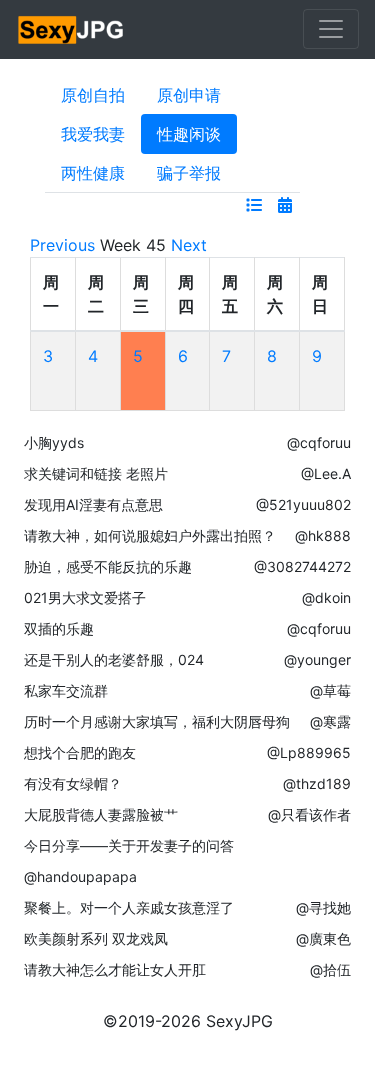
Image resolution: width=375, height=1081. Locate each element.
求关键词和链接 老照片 (96, 473)
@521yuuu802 (303, 504)
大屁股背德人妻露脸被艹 (101, 814)
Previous (62, 245)
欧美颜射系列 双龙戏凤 (96, 938)
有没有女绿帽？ (73, 783)
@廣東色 (323, 938)
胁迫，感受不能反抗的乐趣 (108, 566)
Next (189, 245)
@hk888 (323, 535)
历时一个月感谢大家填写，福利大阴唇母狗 (157, 721)
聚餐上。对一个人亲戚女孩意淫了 (129, 907)
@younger (317, 659)
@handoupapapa (80, 876)
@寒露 (330, 721)
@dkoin (326, 597)
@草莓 (330, 690)
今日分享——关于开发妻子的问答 (129, 845)
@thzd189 (317, 783)
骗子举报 (189, 173)
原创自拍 (93, 95)
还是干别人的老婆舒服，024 (114, 659)
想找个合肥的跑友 (80, 752)
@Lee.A (326, 473)
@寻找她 (323, 907)
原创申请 (189, 95)
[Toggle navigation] (331, 29)
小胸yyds (54, 442)
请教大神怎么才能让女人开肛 (115, 969)
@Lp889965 (309, 752)
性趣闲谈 (189, 134)
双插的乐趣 (59, 628)
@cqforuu (319, 442)
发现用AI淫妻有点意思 (93, 504)
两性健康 (93, 173)
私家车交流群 (66, 690)
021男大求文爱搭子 (85, 597)
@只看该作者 (309, 814)
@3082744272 (302, 566)
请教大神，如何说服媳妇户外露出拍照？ (150, 535)
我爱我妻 (93, 134)
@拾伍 (330, 969)
